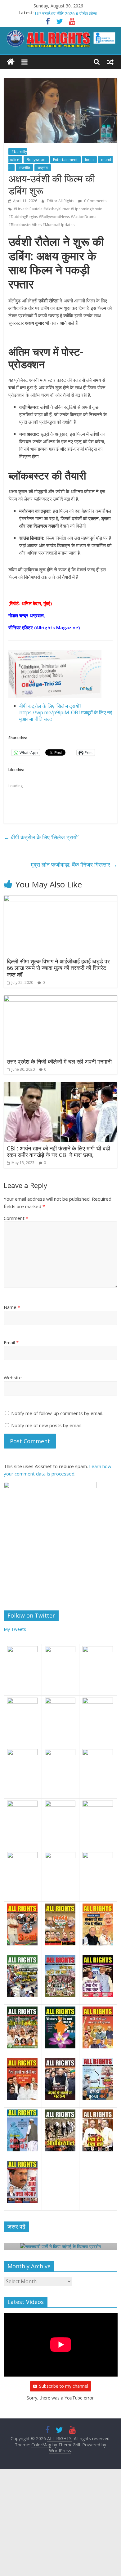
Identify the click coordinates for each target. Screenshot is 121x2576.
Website (13, 1377)
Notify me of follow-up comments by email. (57, 1413)
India (89, 160)
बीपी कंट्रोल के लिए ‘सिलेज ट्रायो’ (41, 837)
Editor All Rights (61, 201)
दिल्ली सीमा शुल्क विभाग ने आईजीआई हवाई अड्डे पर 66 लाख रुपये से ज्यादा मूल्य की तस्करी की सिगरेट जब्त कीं (58, 968)
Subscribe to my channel (64, 2386)
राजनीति (25, 168)
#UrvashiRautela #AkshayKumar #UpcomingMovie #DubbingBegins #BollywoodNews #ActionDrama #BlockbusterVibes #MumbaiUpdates (55, 217)
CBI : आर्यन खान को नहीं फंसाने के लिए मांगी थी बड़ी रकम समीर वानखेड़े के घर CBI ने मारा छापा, (58, 1152)
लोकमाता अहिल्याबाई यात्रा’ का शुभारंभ (65, 13)
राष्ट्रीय (43, 168)
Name (12, 1307)
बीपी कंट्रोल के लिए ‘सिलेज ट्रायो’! (50, 706)
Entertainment (65, 160)
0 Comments (95, 201)
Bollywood (36, 160)
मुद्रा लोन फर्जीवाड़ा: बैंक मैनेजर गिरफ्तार (74, 864)
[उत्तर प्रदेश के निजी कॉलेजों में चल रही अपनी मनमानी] (61, 999)
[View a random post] (110, 62)
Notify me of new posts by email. (46, 1425)
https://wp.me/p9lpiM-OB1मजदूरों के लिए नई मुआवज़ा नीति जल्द (66, 716)
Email (11, 1342)
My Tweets (15, 1629)
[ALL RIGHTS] (11, 62)
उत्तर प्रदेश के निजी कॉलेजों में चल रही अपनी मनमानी (59, 1061)
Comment (16, 1218)
